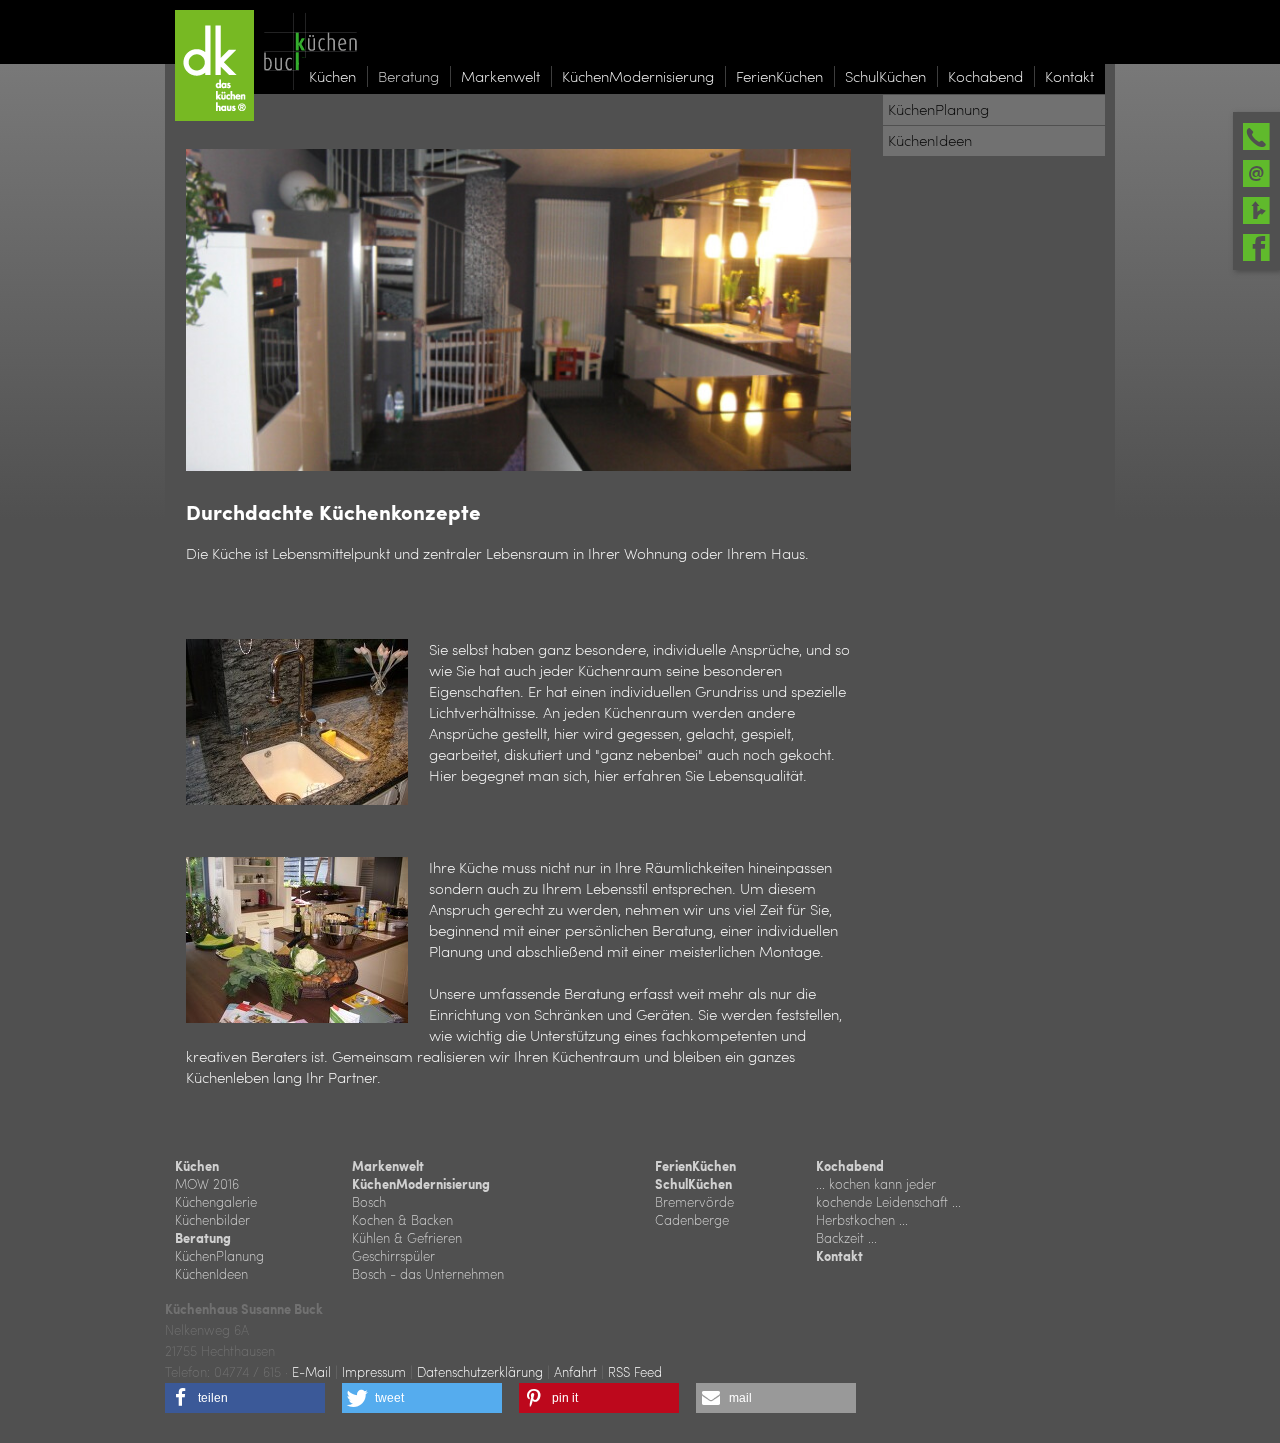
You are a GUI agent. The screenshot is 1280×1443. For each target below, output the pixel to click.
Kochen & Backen (402, 1219)
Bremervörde (694, 1201)
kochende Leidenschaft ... (888, 1201)
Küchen (197, 1166)
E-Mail (311, 1371)
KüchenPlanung (219, 1255)
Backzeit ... (846, 1237)
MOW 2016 (207, 1183)
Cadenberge (692, 1219)
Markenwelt (388, 1166)
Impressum (374, 1371)
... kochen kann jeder (876, 1183)
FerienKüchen (695, 1166)
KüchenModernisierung (421, 1184)
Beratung (203, 1238)
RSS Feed (635, 1371)
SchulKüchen (693, 1184)
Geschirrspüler (393, 1255)
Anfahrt (575, 1371)
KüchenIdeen (211, 1273)
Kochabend (850, 1166)
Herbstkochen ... (862, 1219)
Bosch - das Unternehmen (428, 1273)
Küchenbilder (212, 1219)
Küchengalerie (216, 1201)
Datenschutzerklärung (480, 1371)
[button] (245, 1398)
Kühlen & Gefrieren (407, 1237)
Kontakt (839, 1256)
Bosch (369, 1201)
